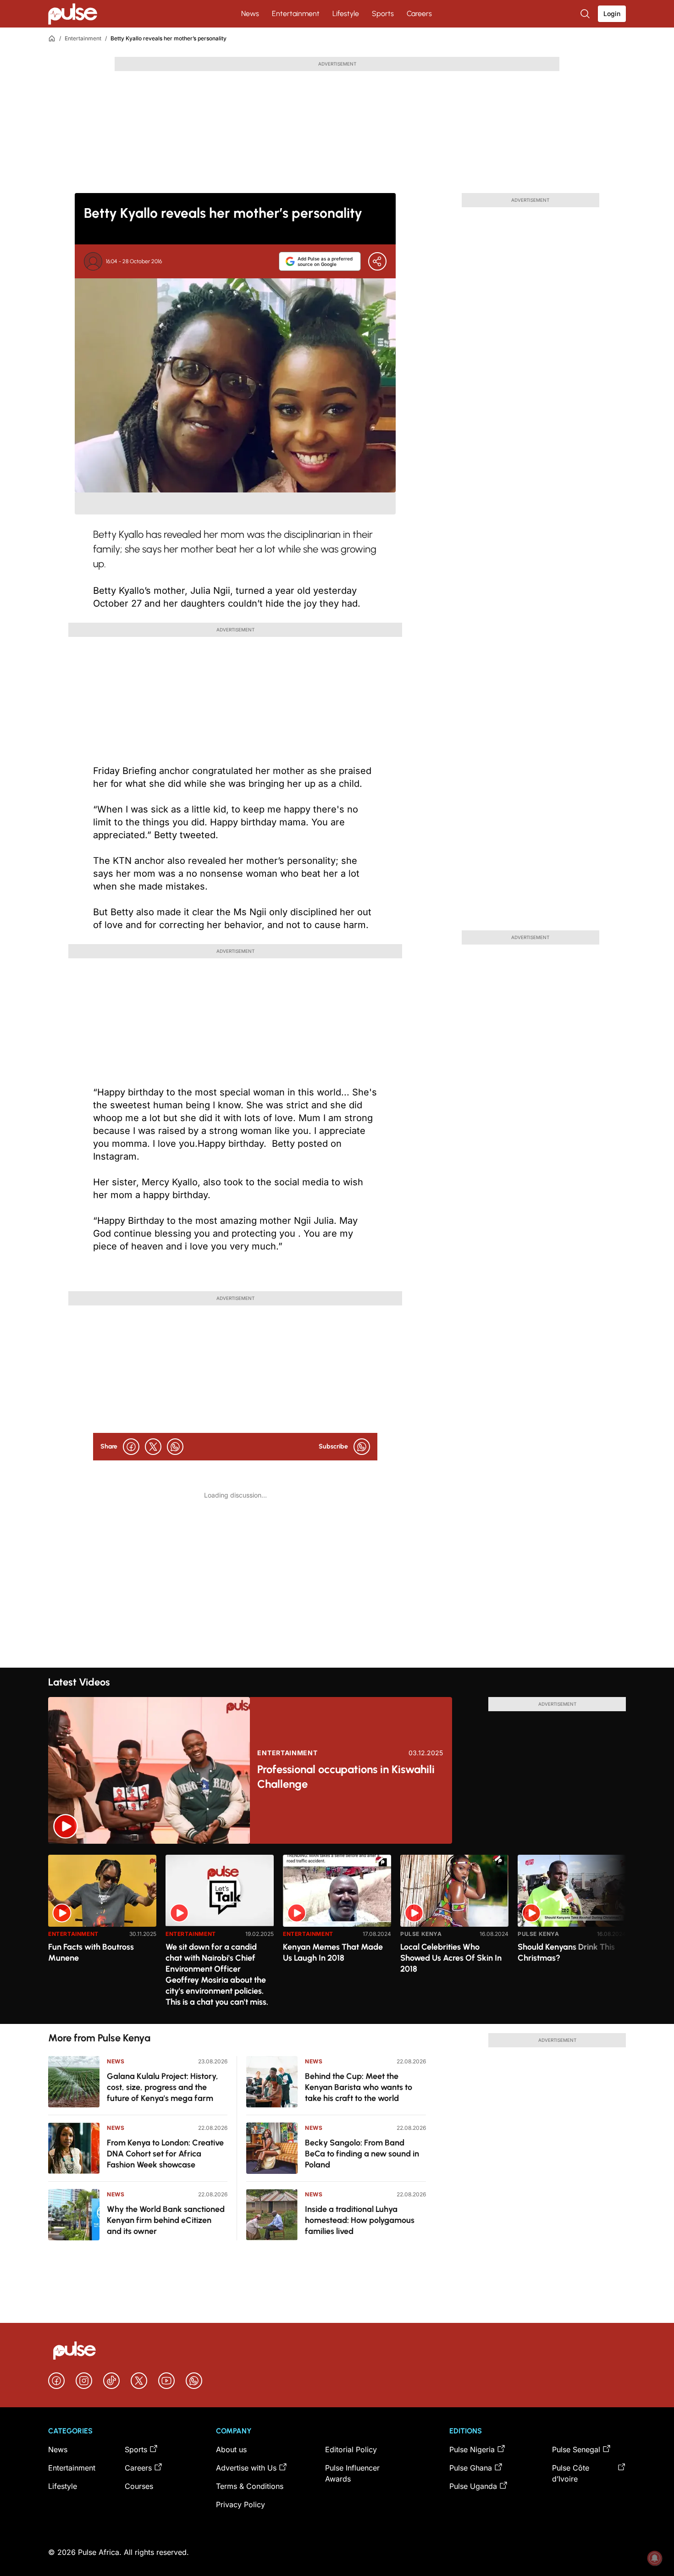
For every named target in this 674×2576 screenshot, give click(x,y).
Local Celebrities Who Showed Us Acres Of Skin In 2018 (451, 1958)
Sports (383, 14)
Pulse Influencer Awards (352, 2473)
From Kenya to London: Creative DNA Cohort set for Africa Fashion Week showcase (165, 2154)
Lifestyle (346, 14)
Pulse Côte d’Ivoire (571, 2473)
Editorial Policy (351, 2449)
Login (612, 14)
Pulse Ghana (471, 2468)
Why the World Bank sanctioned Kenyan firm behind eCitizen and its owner (166, 2220)
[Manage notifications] (655, 2558)
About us (231, 2449)
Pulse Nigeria (472, 2449)
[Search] (586, 14)
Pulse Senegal (576, 2449)
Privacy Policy (240, 2504)
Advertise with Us (246, 2468)
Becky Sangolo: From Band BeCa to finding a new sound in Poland (362, 2154)
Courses (139, 2486)
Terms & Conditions (250, 2486)
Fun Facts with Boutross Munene (91, 1952)
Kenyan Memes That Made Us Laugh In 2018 (333, 1952)
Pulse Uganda (473, 2486)
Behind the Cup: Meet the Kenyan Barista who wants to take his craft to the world (359, 2087)
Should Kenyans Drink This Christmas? (566, 1952)
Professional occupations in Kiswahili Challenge (346, 1777)
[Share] (377, 261)
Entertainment (296, 14)
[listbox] (337, 1934)
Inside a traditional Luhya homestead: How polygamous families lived (360, 2220)
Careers (419, 14)
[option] (102, 1936)
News (250, 14)
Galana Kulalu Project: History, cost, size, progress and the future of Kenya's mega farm (163, 2087)
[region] (337, 1934)
